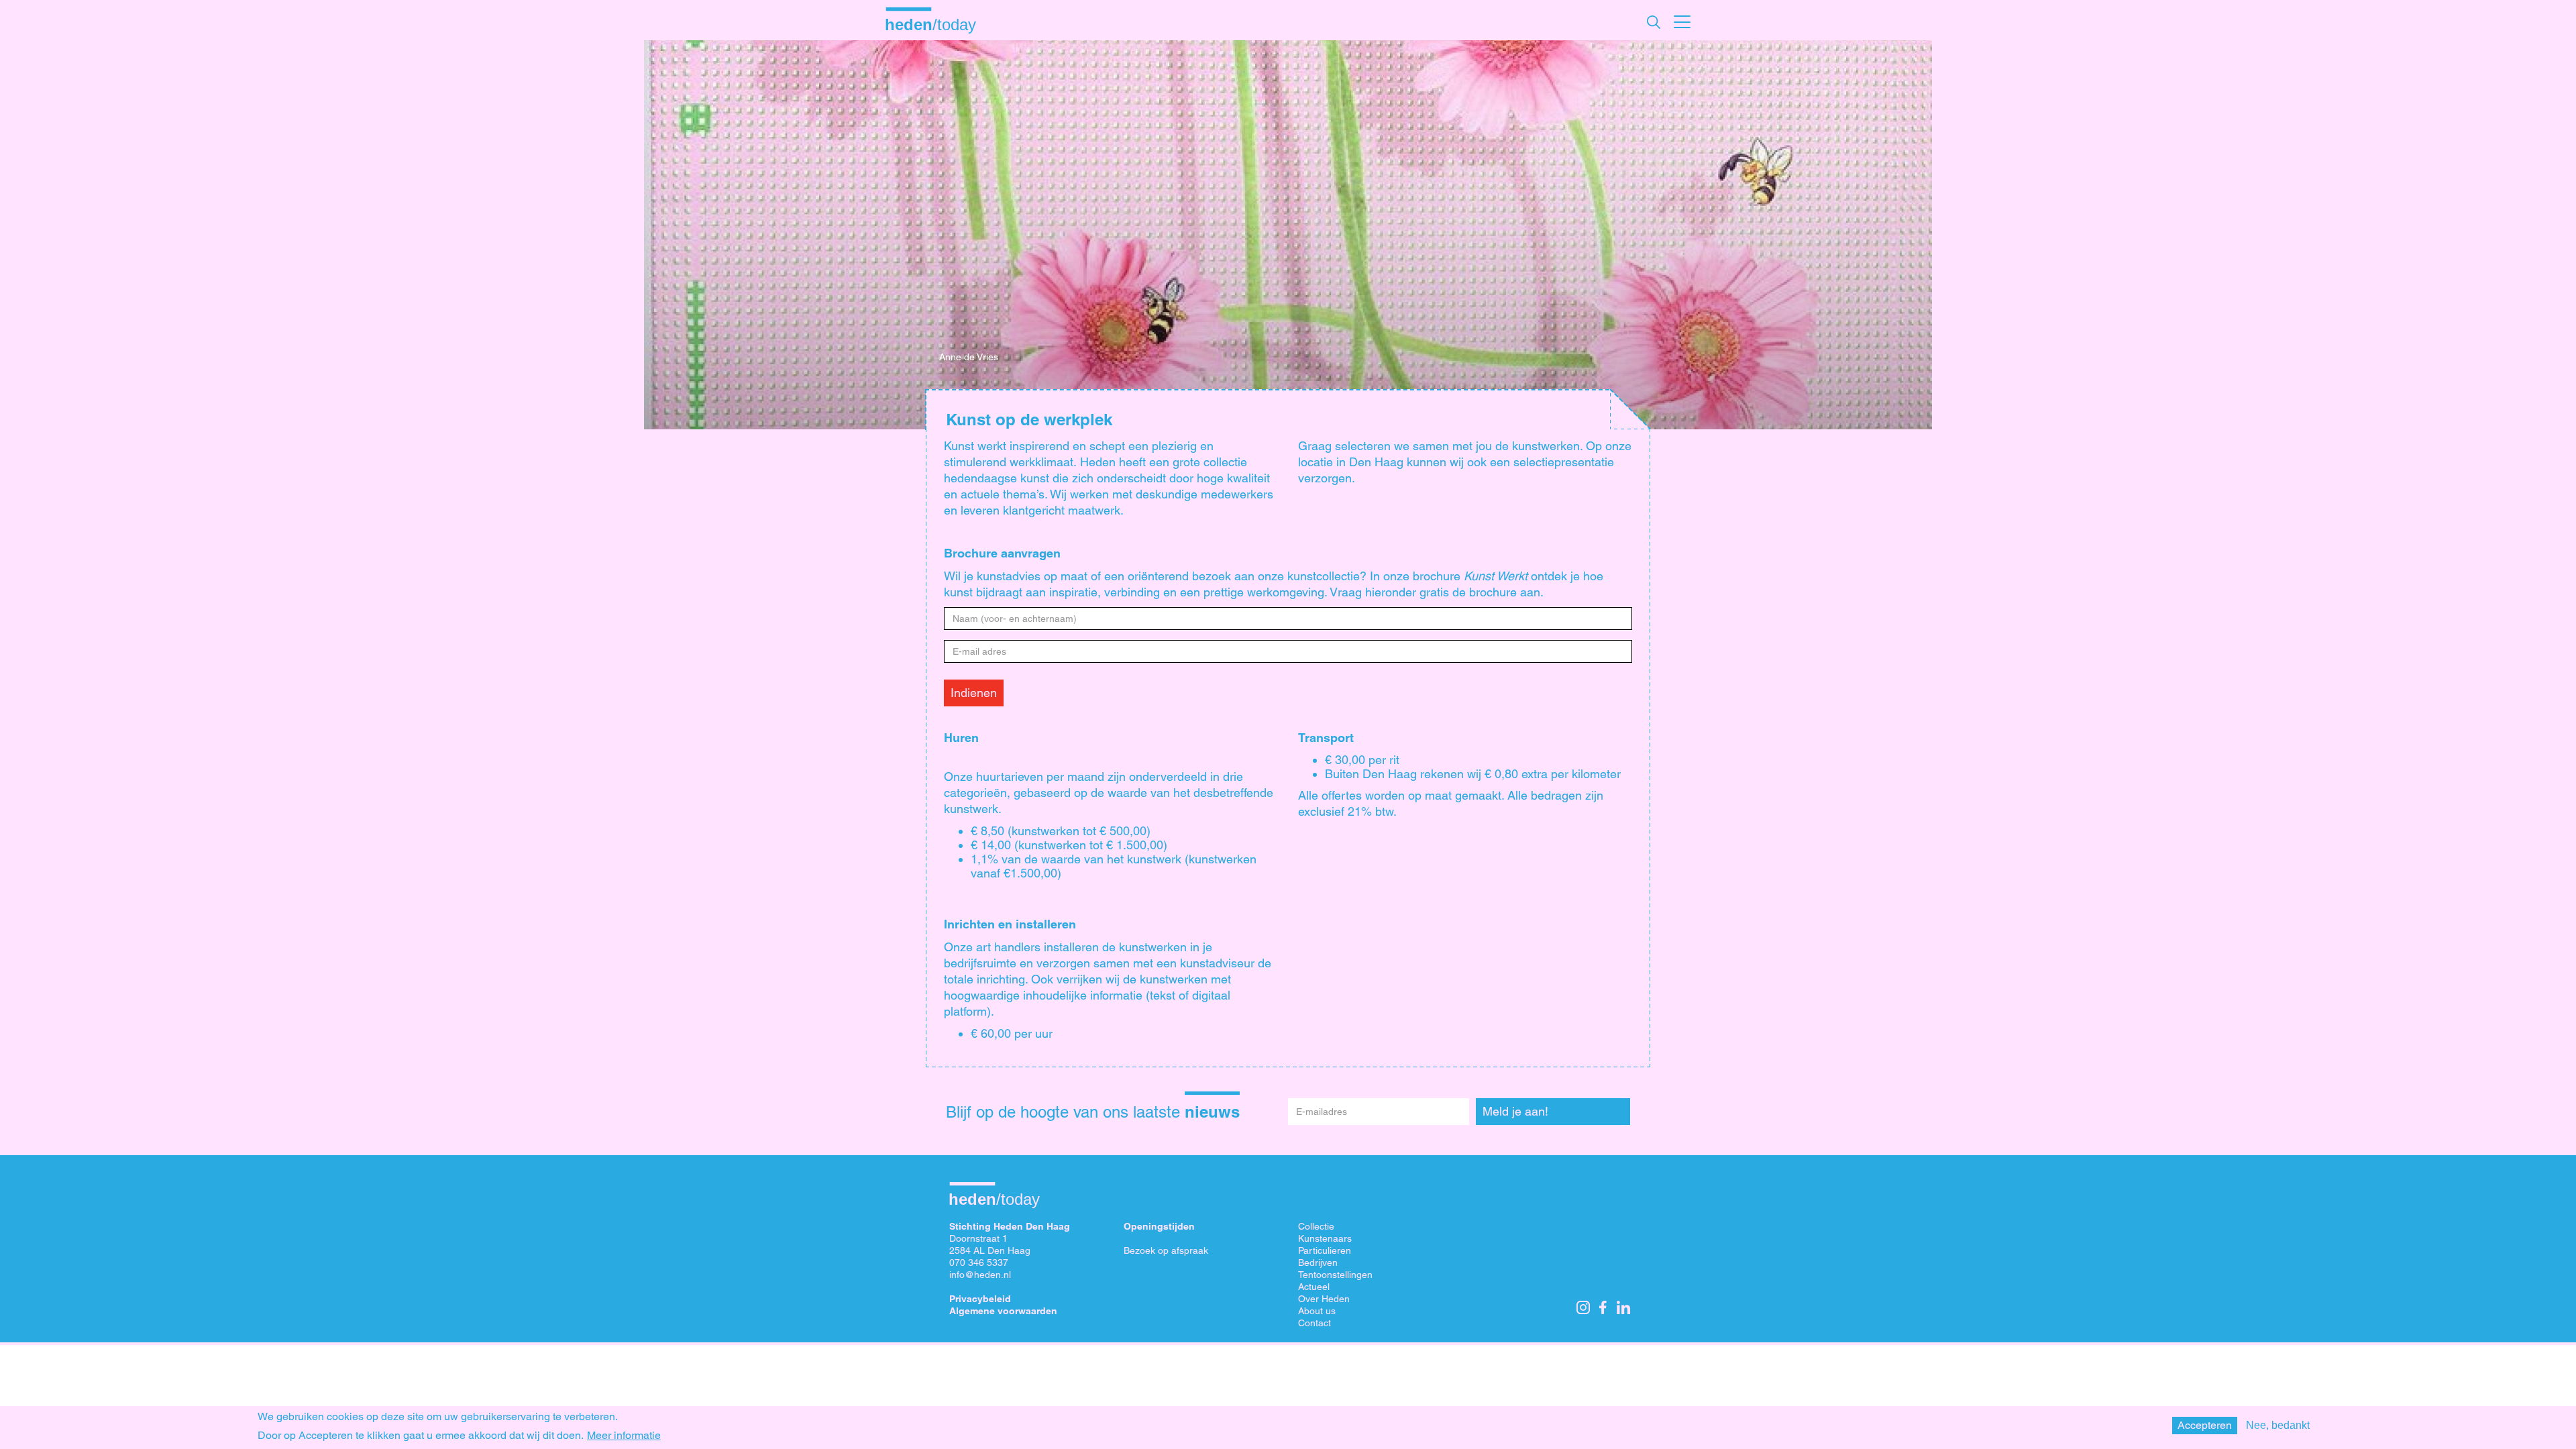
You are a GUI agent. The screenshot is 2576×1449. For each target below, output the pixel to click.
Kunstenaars (1325, 1238)
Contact (1314, 1323)
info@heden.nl (980, 1275)
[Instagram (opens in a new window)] (1583, 1307)
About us (1317, 1311)
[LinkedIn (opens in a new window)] (1623, 1307)
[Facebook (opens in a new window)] (1603, 1307)
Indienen (974, 693)
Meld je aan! (1515, 1111)
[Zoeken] (1654, 22)
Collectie (1316, 1226)
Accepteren (2205, 1425)
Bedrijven (1318, 1263)
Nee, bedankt (2278, 1425)
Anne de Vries (969, 357)
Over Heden (1324, 1299)
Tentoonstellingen (1335, 1275)
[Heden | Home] (936, 24)
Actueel (1314, 1287)
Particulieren (1325, 1250)
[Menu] (1682, 20)
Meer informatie (624, 1436)
